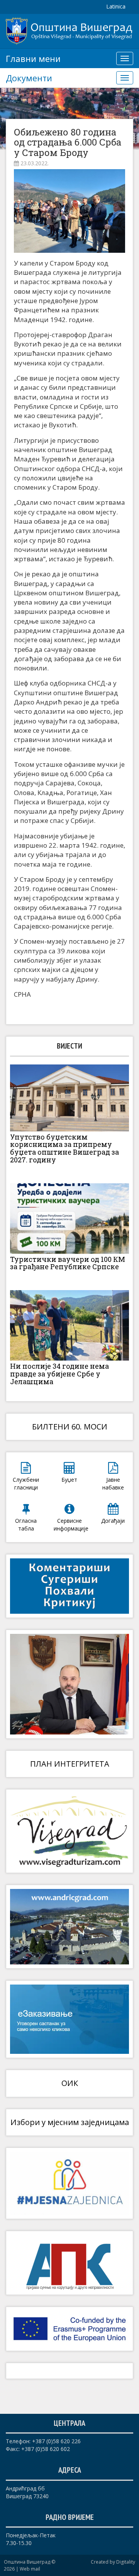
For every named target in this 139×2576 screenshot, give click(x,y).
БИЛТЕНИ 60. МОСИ (70, 1427)
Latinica (116, 6)
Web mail (30, 2569)
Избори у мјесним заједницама (70, 2122)
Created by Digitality (113, 2562)
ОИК (70, 2083)
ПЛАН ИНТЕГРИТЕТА (70, 1764)
